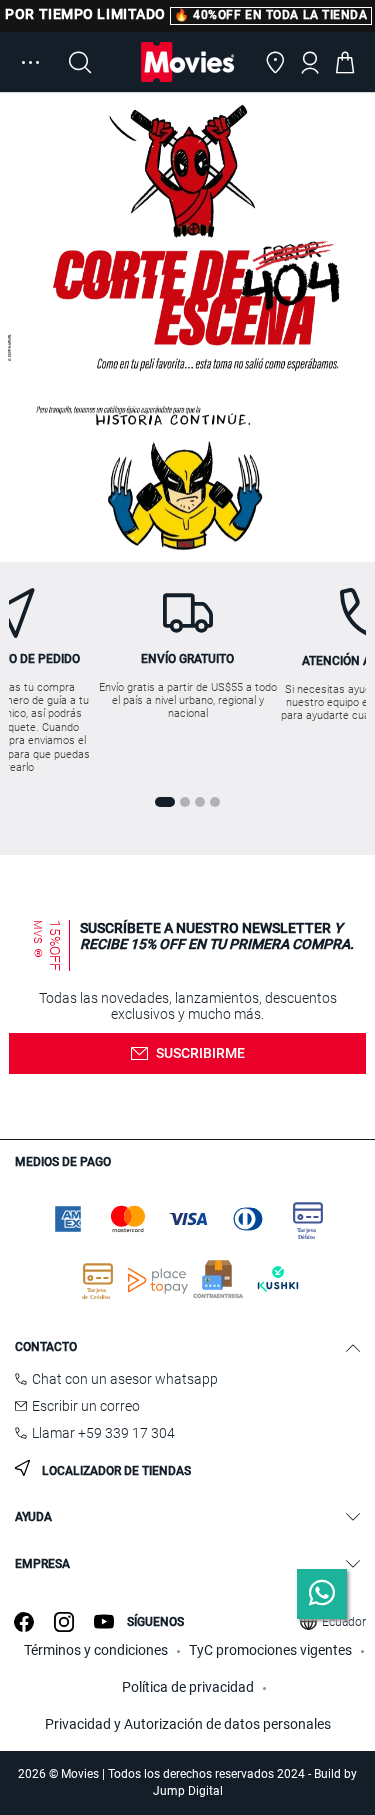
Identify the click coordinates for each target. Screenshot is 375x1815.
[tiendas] (275, 62)
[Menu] (30, 62)
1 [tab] (165, 802)
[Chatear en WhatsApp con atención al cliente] (322, 1594)
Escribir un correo (86, 1406)
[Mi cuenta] (310, 62)
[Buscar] (80, 62)
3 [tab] (200, 802)
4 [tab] (215, 802)
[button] (275, 62)
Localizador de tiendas (115, 1471)
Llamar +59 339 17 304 (103, 1433)
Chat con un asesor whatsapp (125, 1379)
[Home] (188, 62)
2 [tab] (185, 802)
